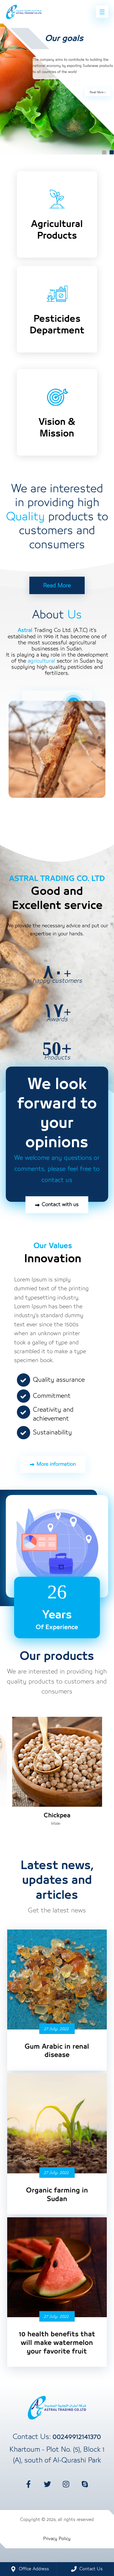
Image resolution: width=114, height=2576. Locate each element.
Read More (97, 92)
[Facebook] (29, 2484)
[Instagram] (66, 2484)
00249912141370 (77, 2437)
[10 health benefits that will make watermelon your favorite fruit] (57, 2267)
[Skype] (85, 2484)
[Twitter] (48, 2484)
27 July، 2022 (56, 2029)
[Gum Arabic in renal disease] (57, 1980)
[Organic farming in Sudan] (57, 2123)
